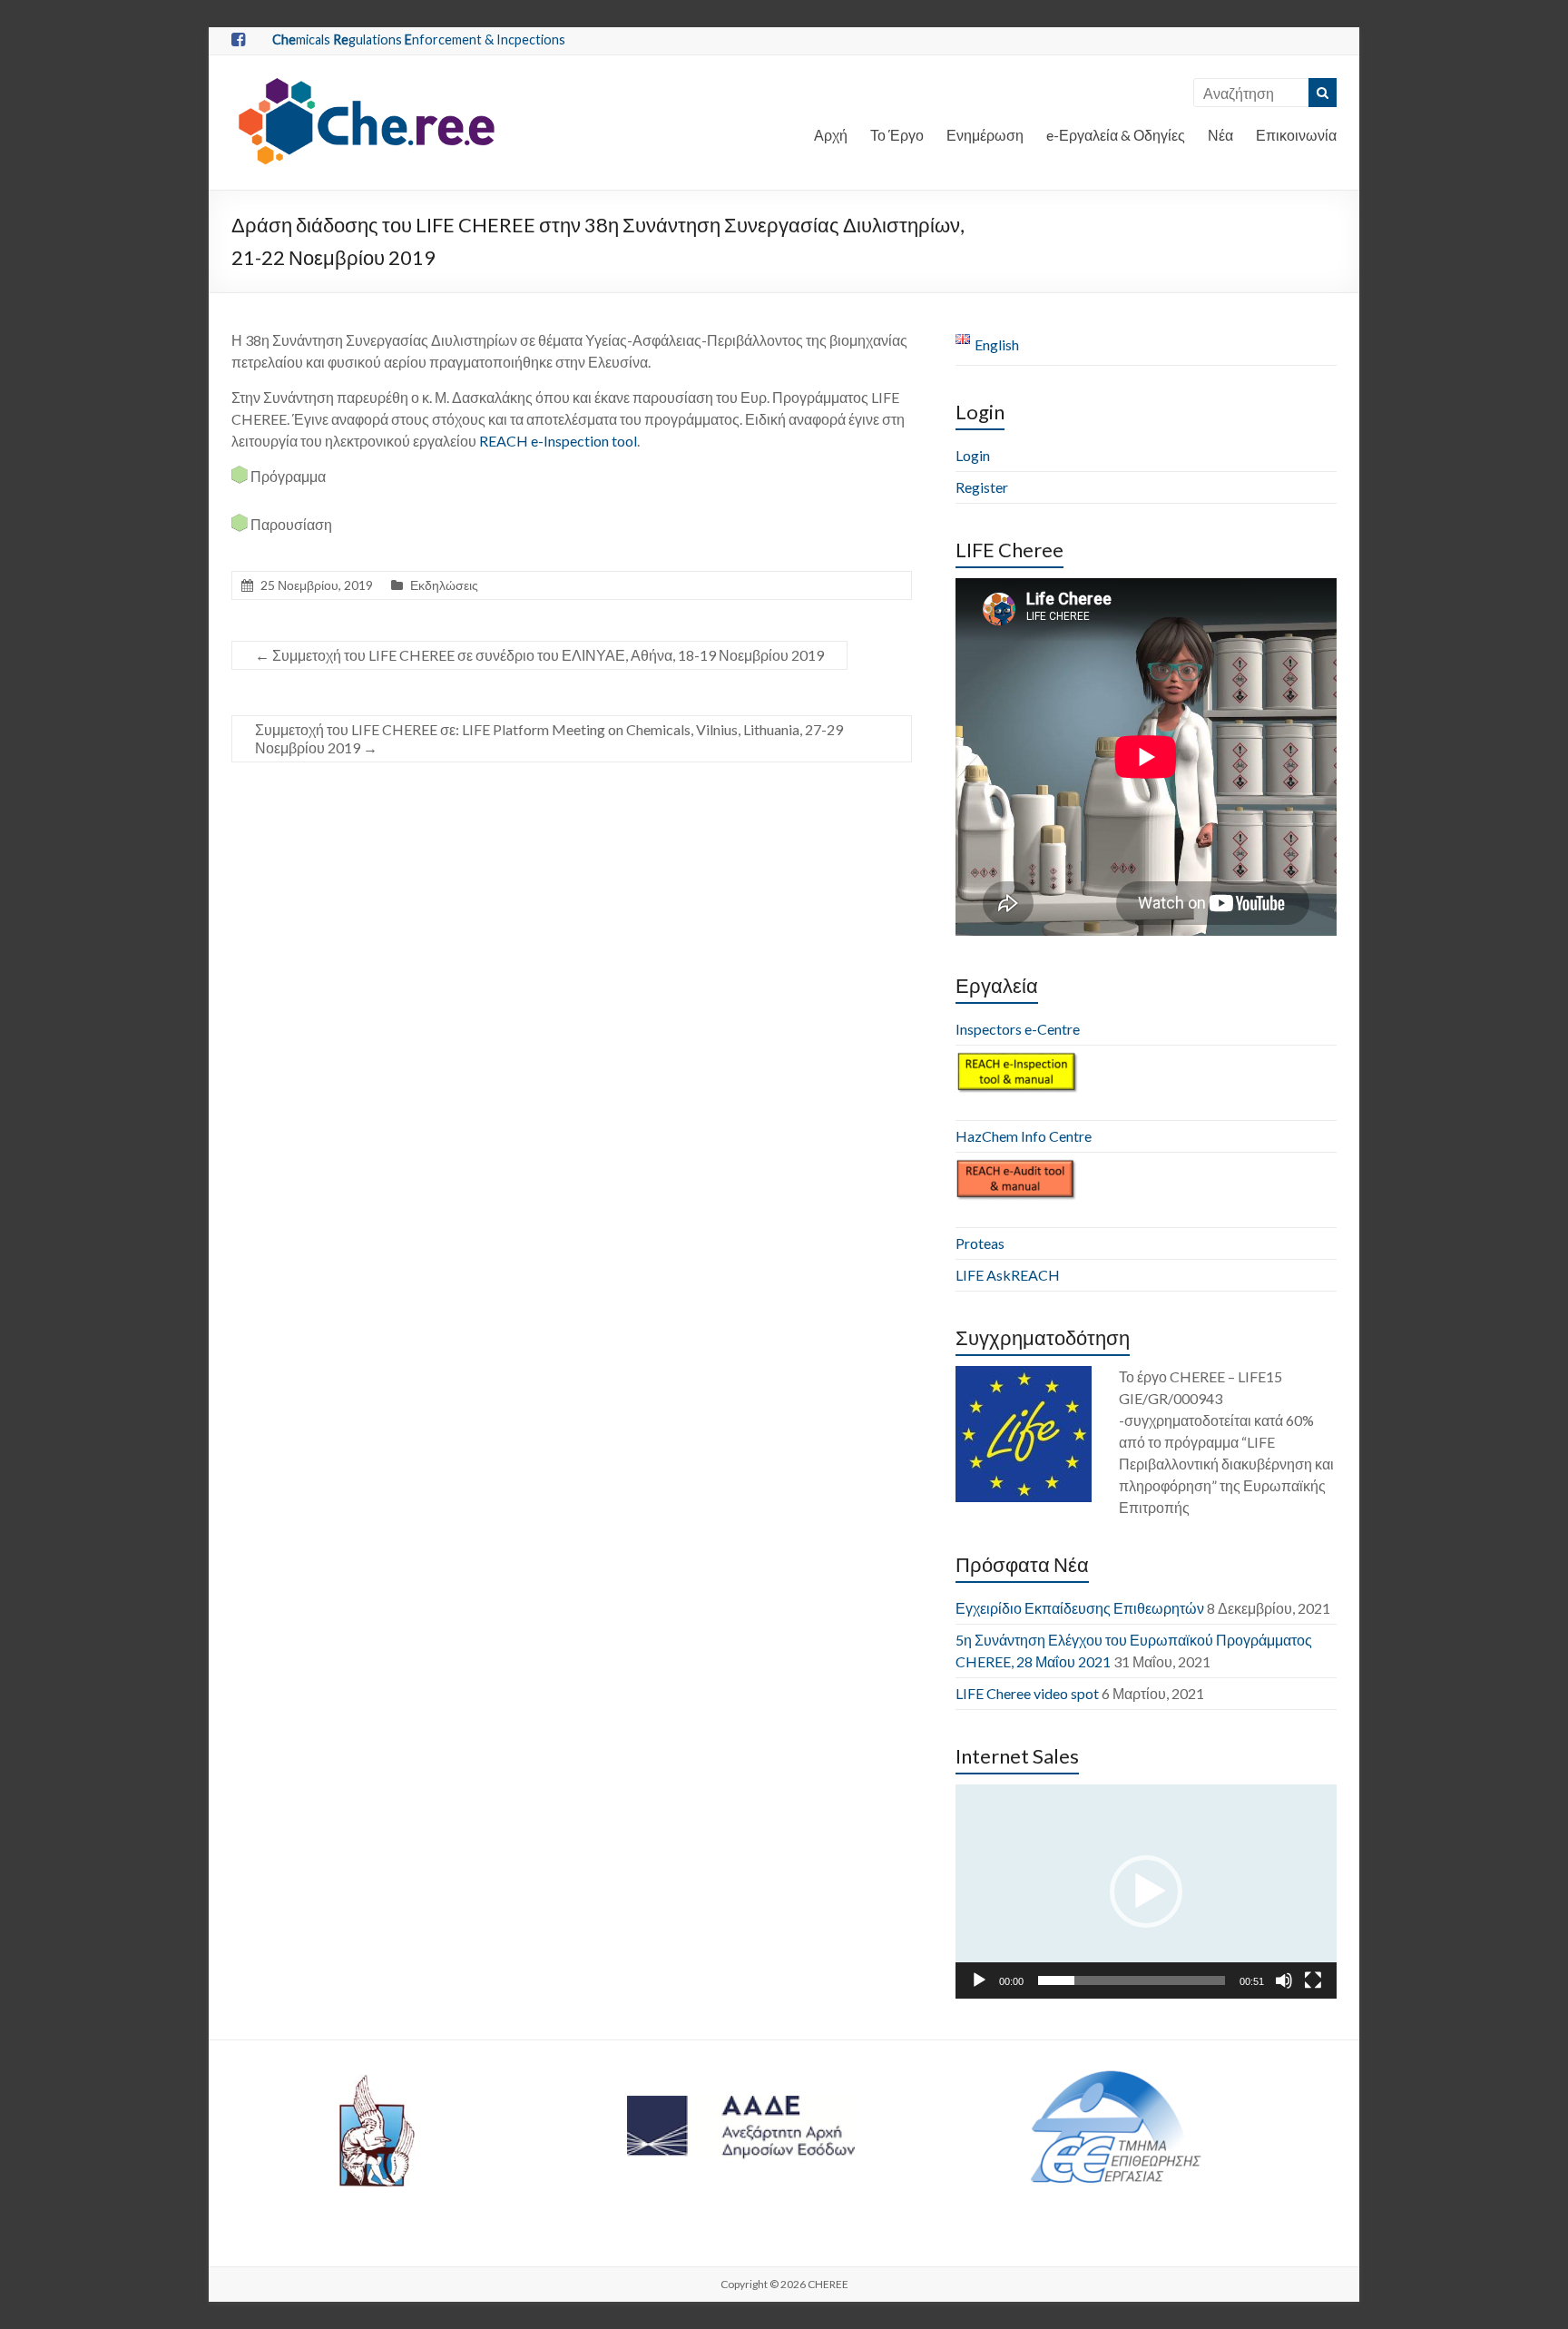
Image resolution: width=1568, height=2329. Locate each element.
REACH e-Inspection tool (558, 441)
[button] (1146, 1892)
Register (982, 487)
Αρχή (831, 135)
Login (973, 455)
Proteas (980, 1243)
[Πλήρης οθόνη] (1313, 1980)
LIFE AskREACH (1008, 1275)
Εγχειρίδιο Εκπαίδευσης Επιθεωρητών (1080, 1608)
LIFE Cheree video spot (1027, 1693)
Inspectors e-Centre (1018, 1029)
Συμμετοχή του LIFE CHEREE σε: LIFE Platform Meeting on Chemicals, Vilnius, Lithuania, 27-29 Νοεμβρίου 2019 (549, 738)
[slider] (1132, 1980)
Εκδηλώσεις (444, 585)
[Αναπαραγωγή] (979, 1980)
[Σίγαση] (1284, 1980)
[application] (1146, 1892)
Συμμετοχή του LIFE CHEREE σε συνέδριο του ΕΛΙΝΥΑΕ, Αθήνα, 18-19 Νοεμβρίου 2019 (539, 655)
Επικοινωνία (1296, 135)
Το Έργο (897, 135)
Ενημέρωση (985, 135)
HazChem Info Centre (1024, 1136)
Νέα (1220, 135)
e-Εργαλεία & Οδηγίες (1116, 135)
